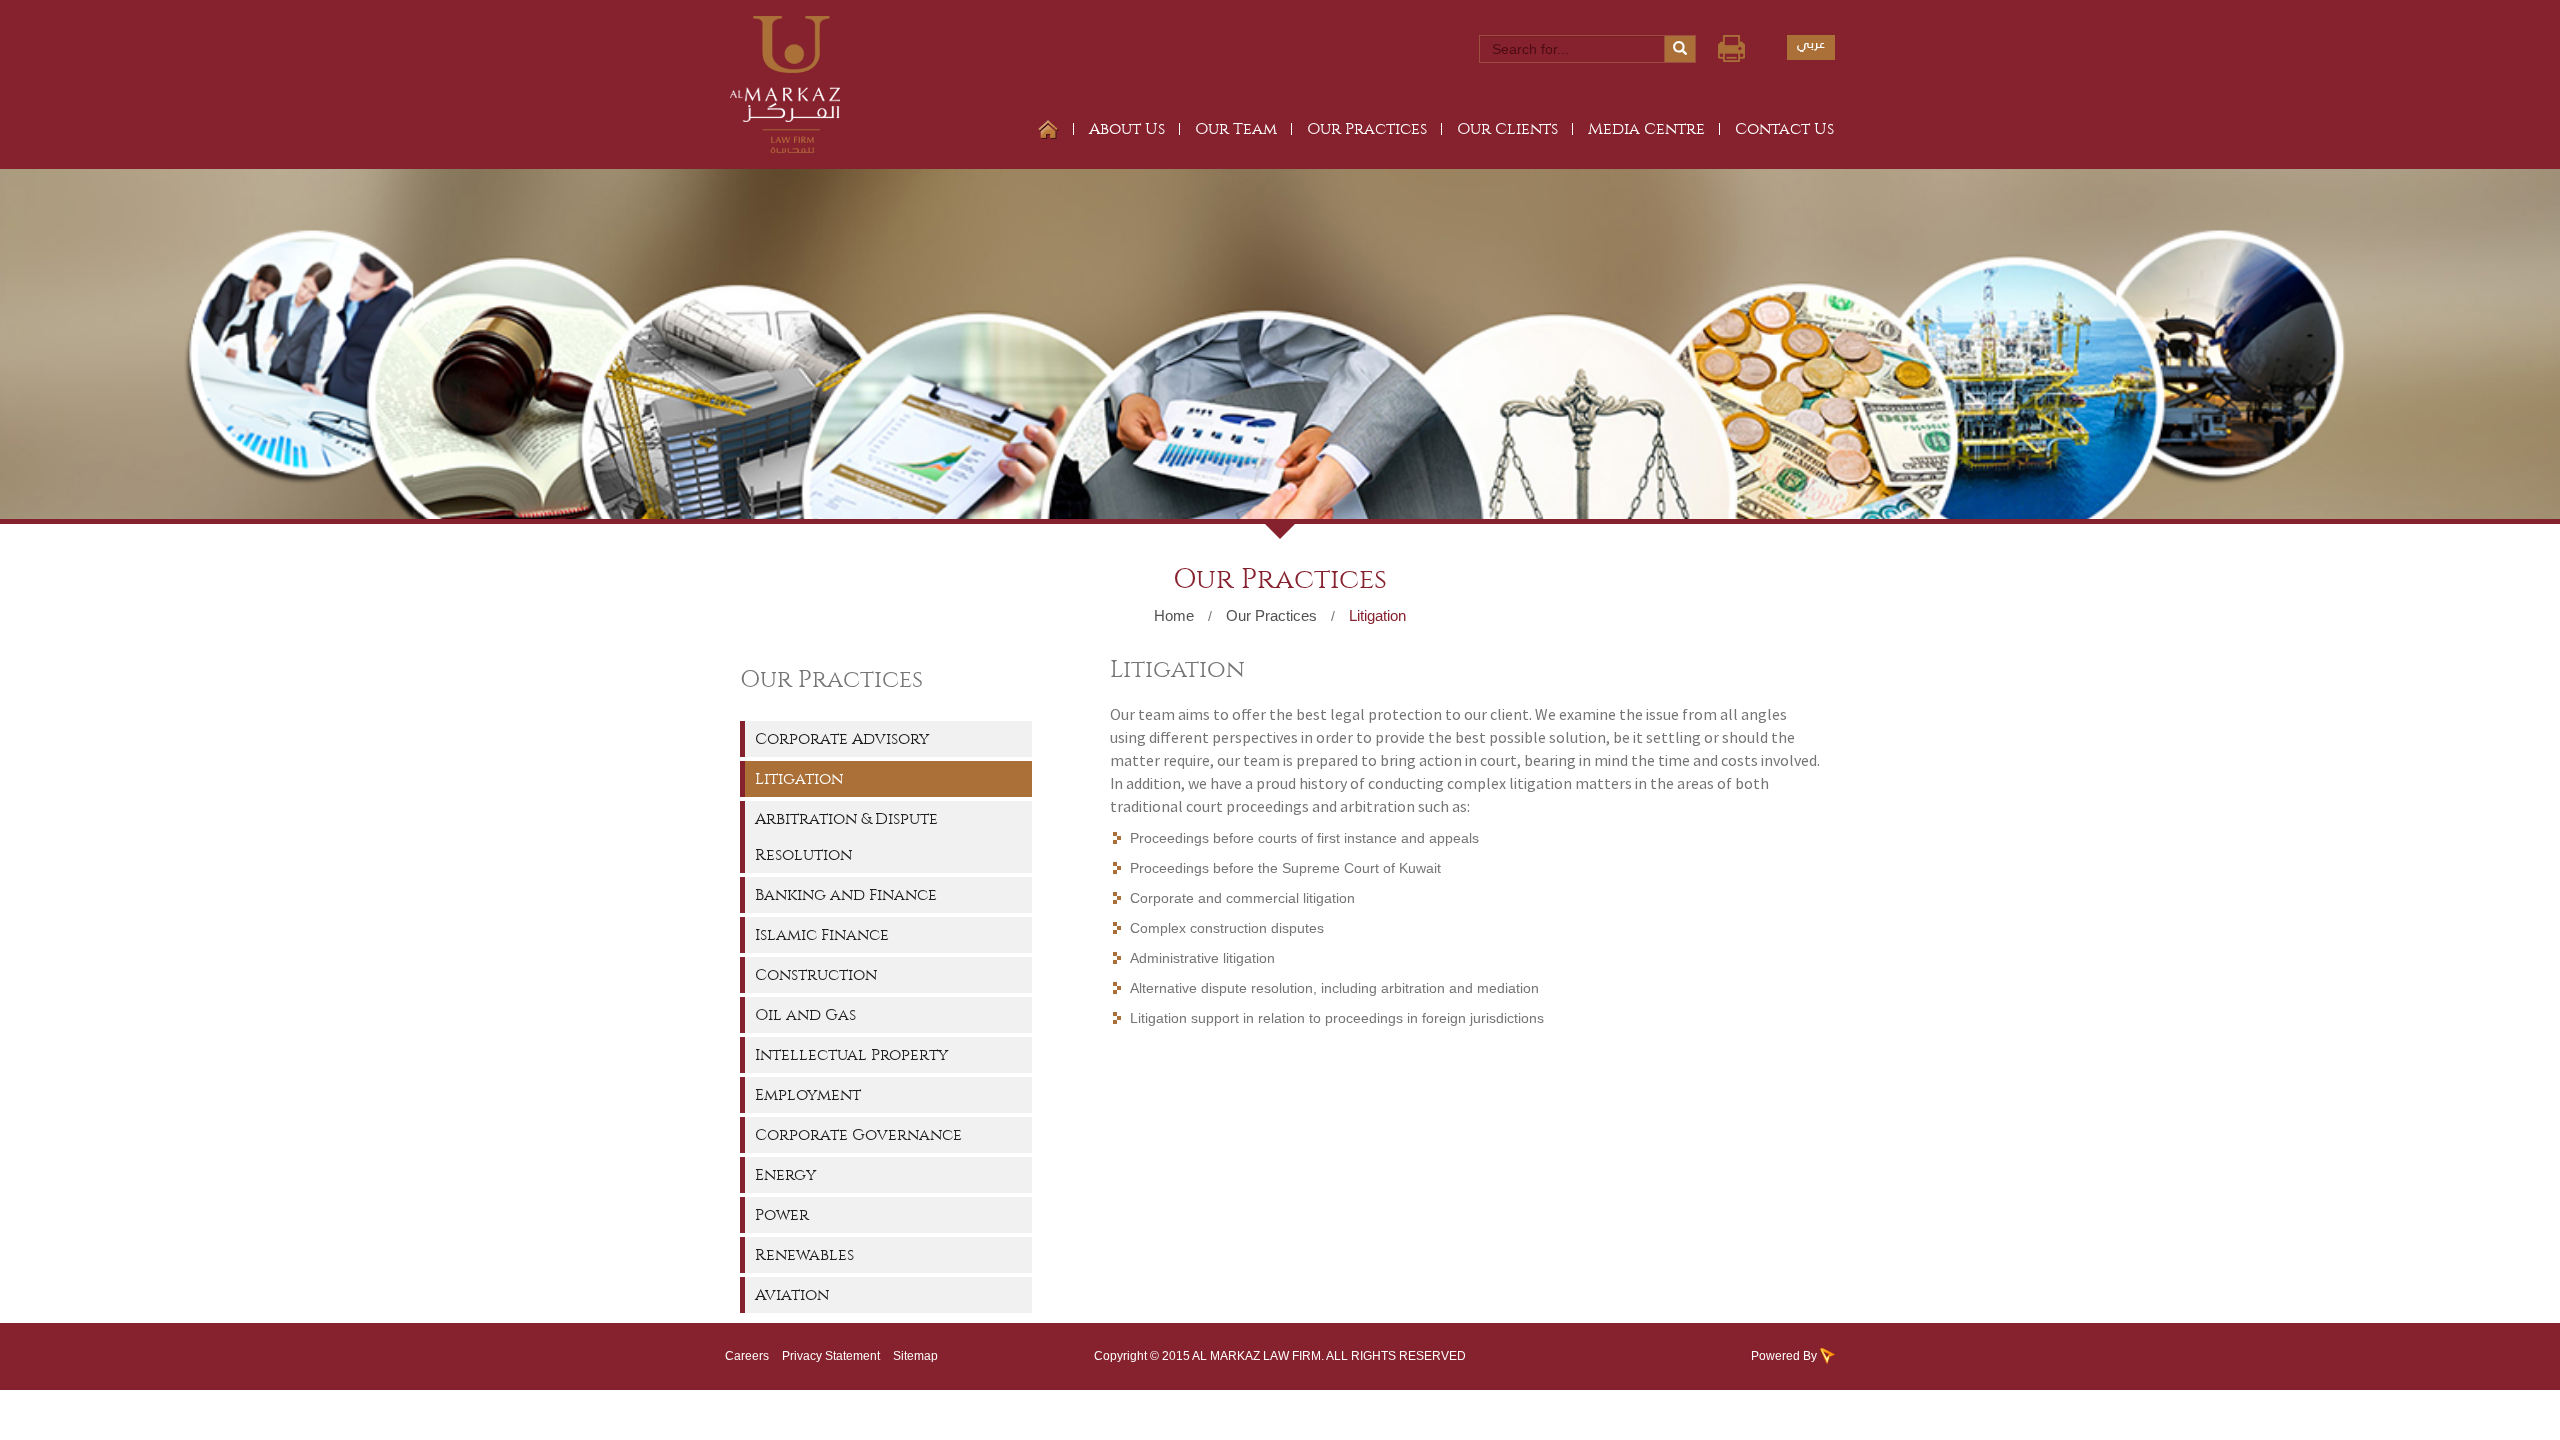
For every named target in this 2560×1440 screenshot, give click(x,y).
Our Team (1236, 128)
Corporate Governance (858, 1134)
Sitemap (915, 1356)
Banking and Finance (846, 894)
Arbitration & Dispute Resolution (846, 836)
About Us (1127, 128)
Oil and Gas (805, 1014)
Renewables (804, 1254)
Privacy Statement (831, 1356)
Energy (785, 1174)
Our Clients (1507, 128)
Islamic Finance (822, 934)
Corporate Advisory (842, 738)
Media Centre (1646, 128)
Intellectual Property (851, 1054)
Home (1174, 615)
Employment (808, 1094)
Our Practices (1367, 128)
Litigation (1377, 615)
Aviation (792, 1294)
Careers (747, 1356)
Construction (816, 974)
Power (782, 1214)
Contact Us (1784, 128)
